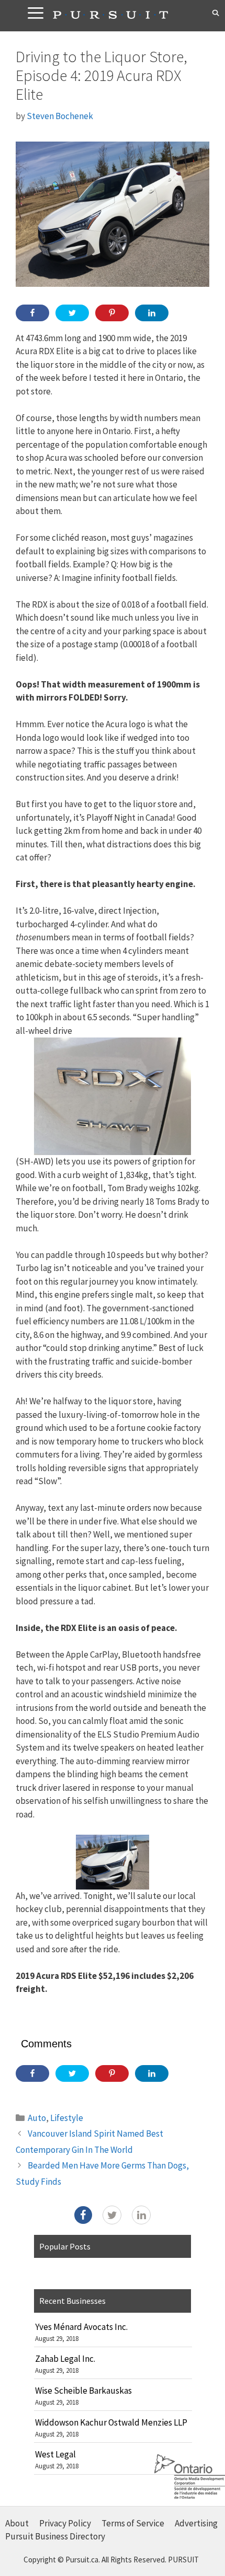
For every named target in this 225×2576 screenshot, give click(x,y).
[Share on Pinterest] (112, 313)
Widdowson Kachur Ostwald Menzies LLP (111, 2422)
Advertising (196, 2523)
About (17, 2523)
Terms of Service (133, 2523)
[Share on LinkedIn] (152, 313)
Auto (37, 2118)
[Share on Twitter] (72, 313)
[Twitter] (112, 2215)
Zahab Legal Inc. (65, 2359)
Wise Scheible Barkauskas (83, 2391)
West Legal (55, 2454)
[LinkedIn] (141, 2215)
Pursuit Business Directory (55, 2536)
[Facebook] (83, 2215)
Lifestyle (67, 2118)
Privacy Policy (65, 2523)
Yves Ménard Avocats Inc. (81, 2327)
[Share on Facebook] (32, 313)
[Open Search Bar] (216, 13)
